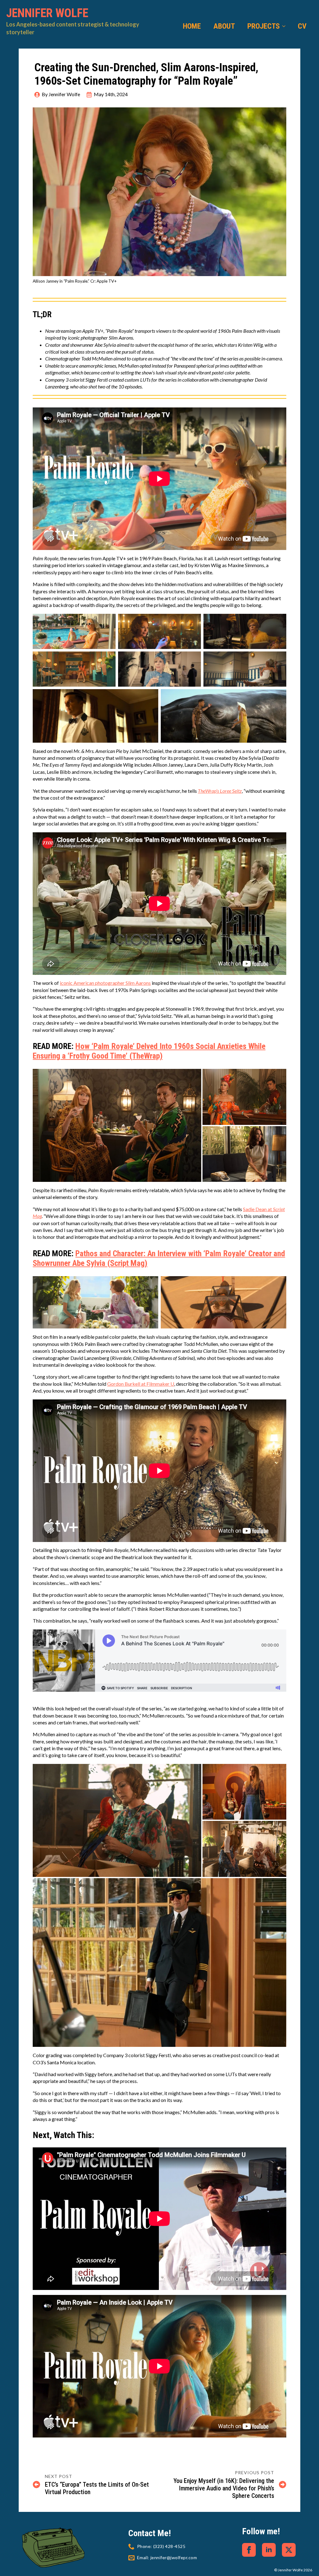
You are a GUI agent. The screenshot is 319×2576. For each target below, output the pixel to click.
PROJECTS (264, 26)
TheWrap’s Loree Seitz (220, 791)
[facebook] (249, 2550)
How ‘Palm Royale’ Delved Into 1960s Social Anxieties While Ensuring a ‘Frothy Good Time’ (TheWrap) (149, 1051)
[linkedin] (269, 2550)
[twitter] (289, 2550)
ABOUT (224, 26)
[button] (117, 1125)
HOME (192, 26)
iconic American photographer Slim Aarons (105, 983)
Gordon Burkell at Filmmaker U (141, 1384)
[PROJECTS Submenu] (286, 26)
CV (302, 26)
